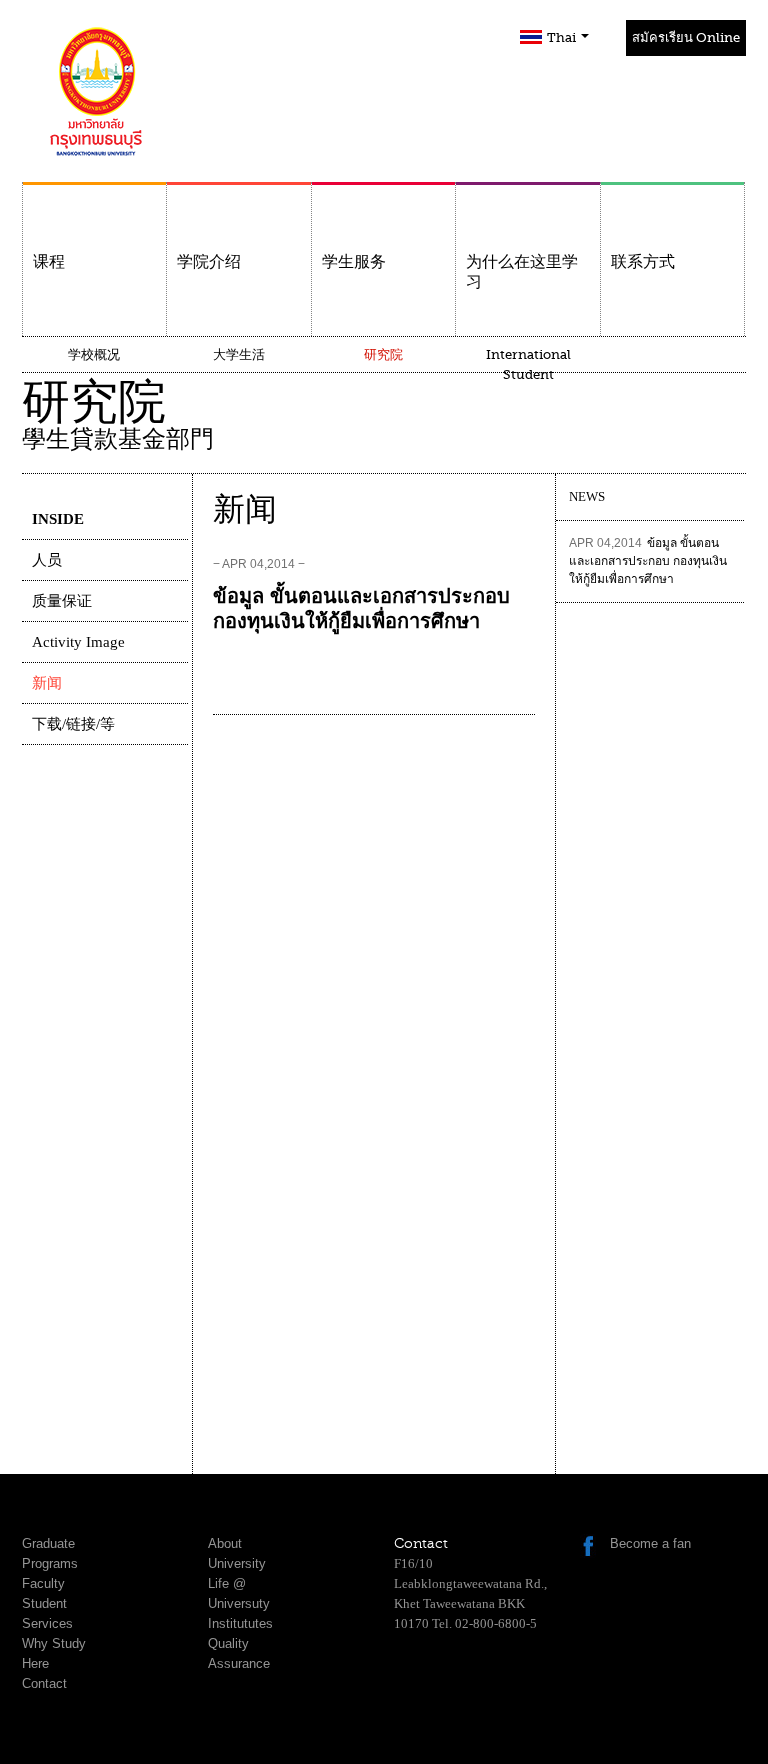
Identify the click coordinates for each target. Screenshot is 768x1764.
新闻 (47, 683)
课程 (49, 262)
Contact (44, 1683)
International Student (528, 364)
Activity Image (78, 642)
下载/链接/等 (73, 724)
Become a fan (650, 1543)
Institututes (240, 1623)
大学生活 (239, 354)
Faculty (43, 1583)
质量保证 (62, 601)
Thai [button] (563, 37)
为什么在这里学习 (522, 272)
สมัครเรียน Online (686, 37)
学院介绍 (209, 262)
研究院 (383, 354)
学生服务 (354, 262)
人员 (47, 560)
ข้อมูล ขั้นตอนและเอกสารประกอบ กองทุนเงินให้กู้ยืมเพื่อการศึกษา (648, 561)
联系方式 (643, 262)
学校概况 (94, 354)
